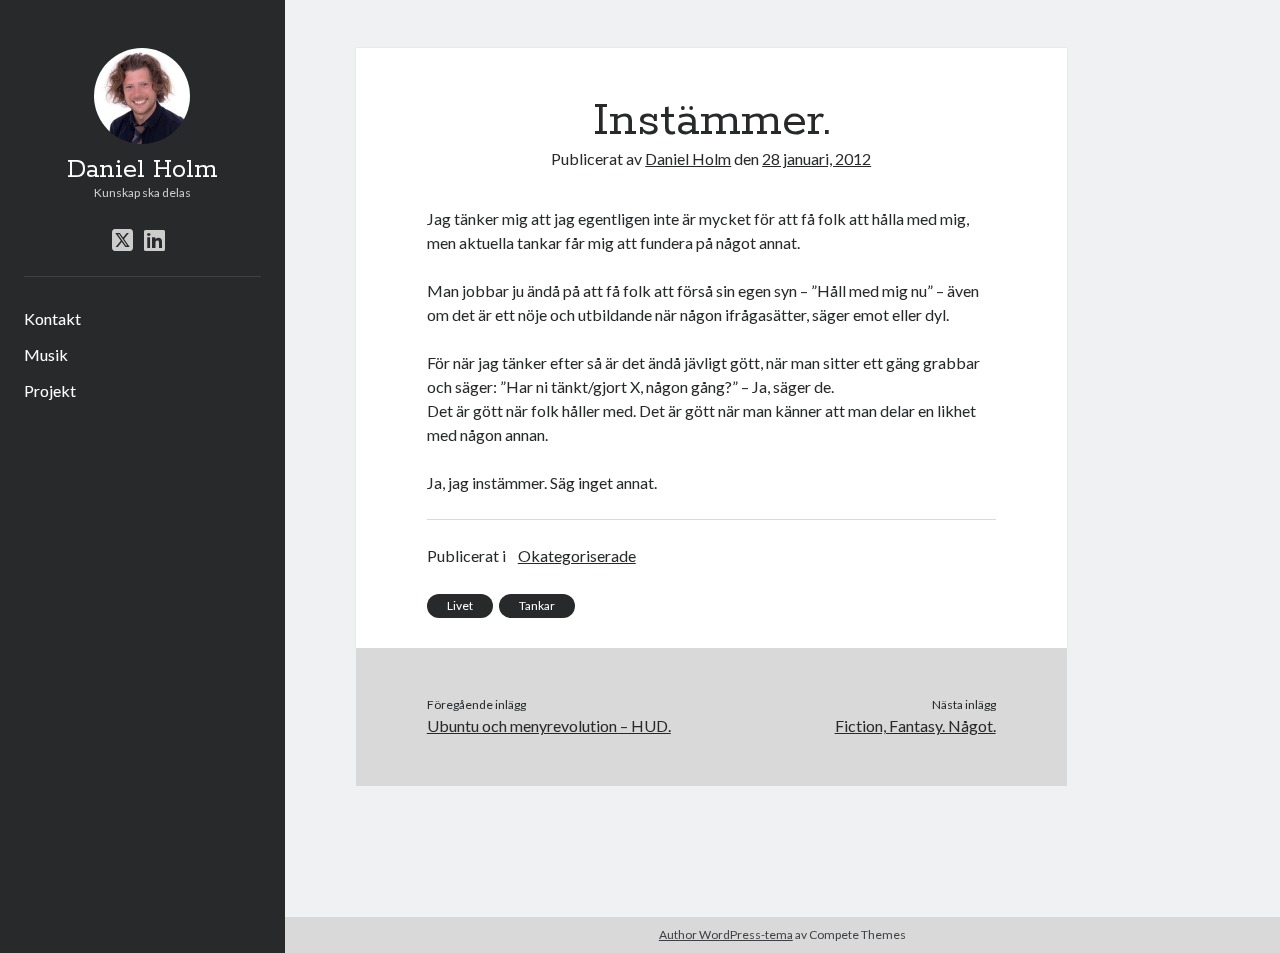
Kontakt (52, 318)
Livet (460, 605)
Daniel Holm (142, 170)
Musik (46, 354)
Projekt (50, 390)
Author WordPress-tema (726, 934)
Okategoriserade (577, 555)
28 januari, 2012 (816, 158)
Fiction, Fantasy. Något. (915, 725)
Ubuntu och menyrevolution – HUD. (549, 725)
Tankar (537, 605)
